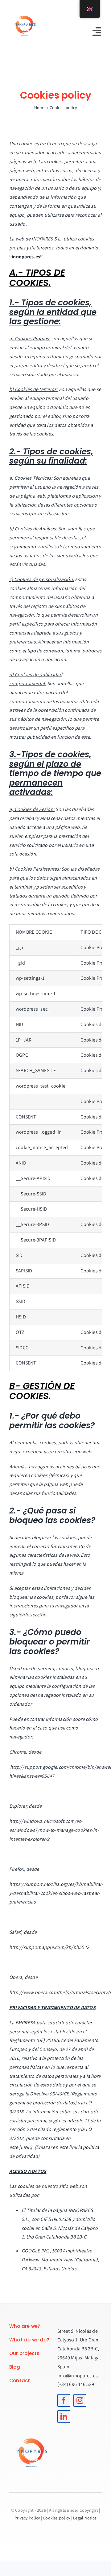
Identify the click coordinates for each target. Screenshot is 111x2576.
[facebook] (64, 2400)
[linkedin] (64, 2417)
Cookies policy (56, 2518)
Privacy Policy (27, 2518)
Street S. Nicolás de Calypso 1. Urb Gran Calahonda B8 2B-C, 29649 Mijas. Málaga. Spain (79, 2349)
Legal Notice (85, 2518)
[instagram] (80, 2400)
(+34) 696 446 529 (76, 2384)
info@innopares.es (78, 2376)
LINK (26, 2147)
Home (40, 108)
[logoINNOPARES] (25, 12)
